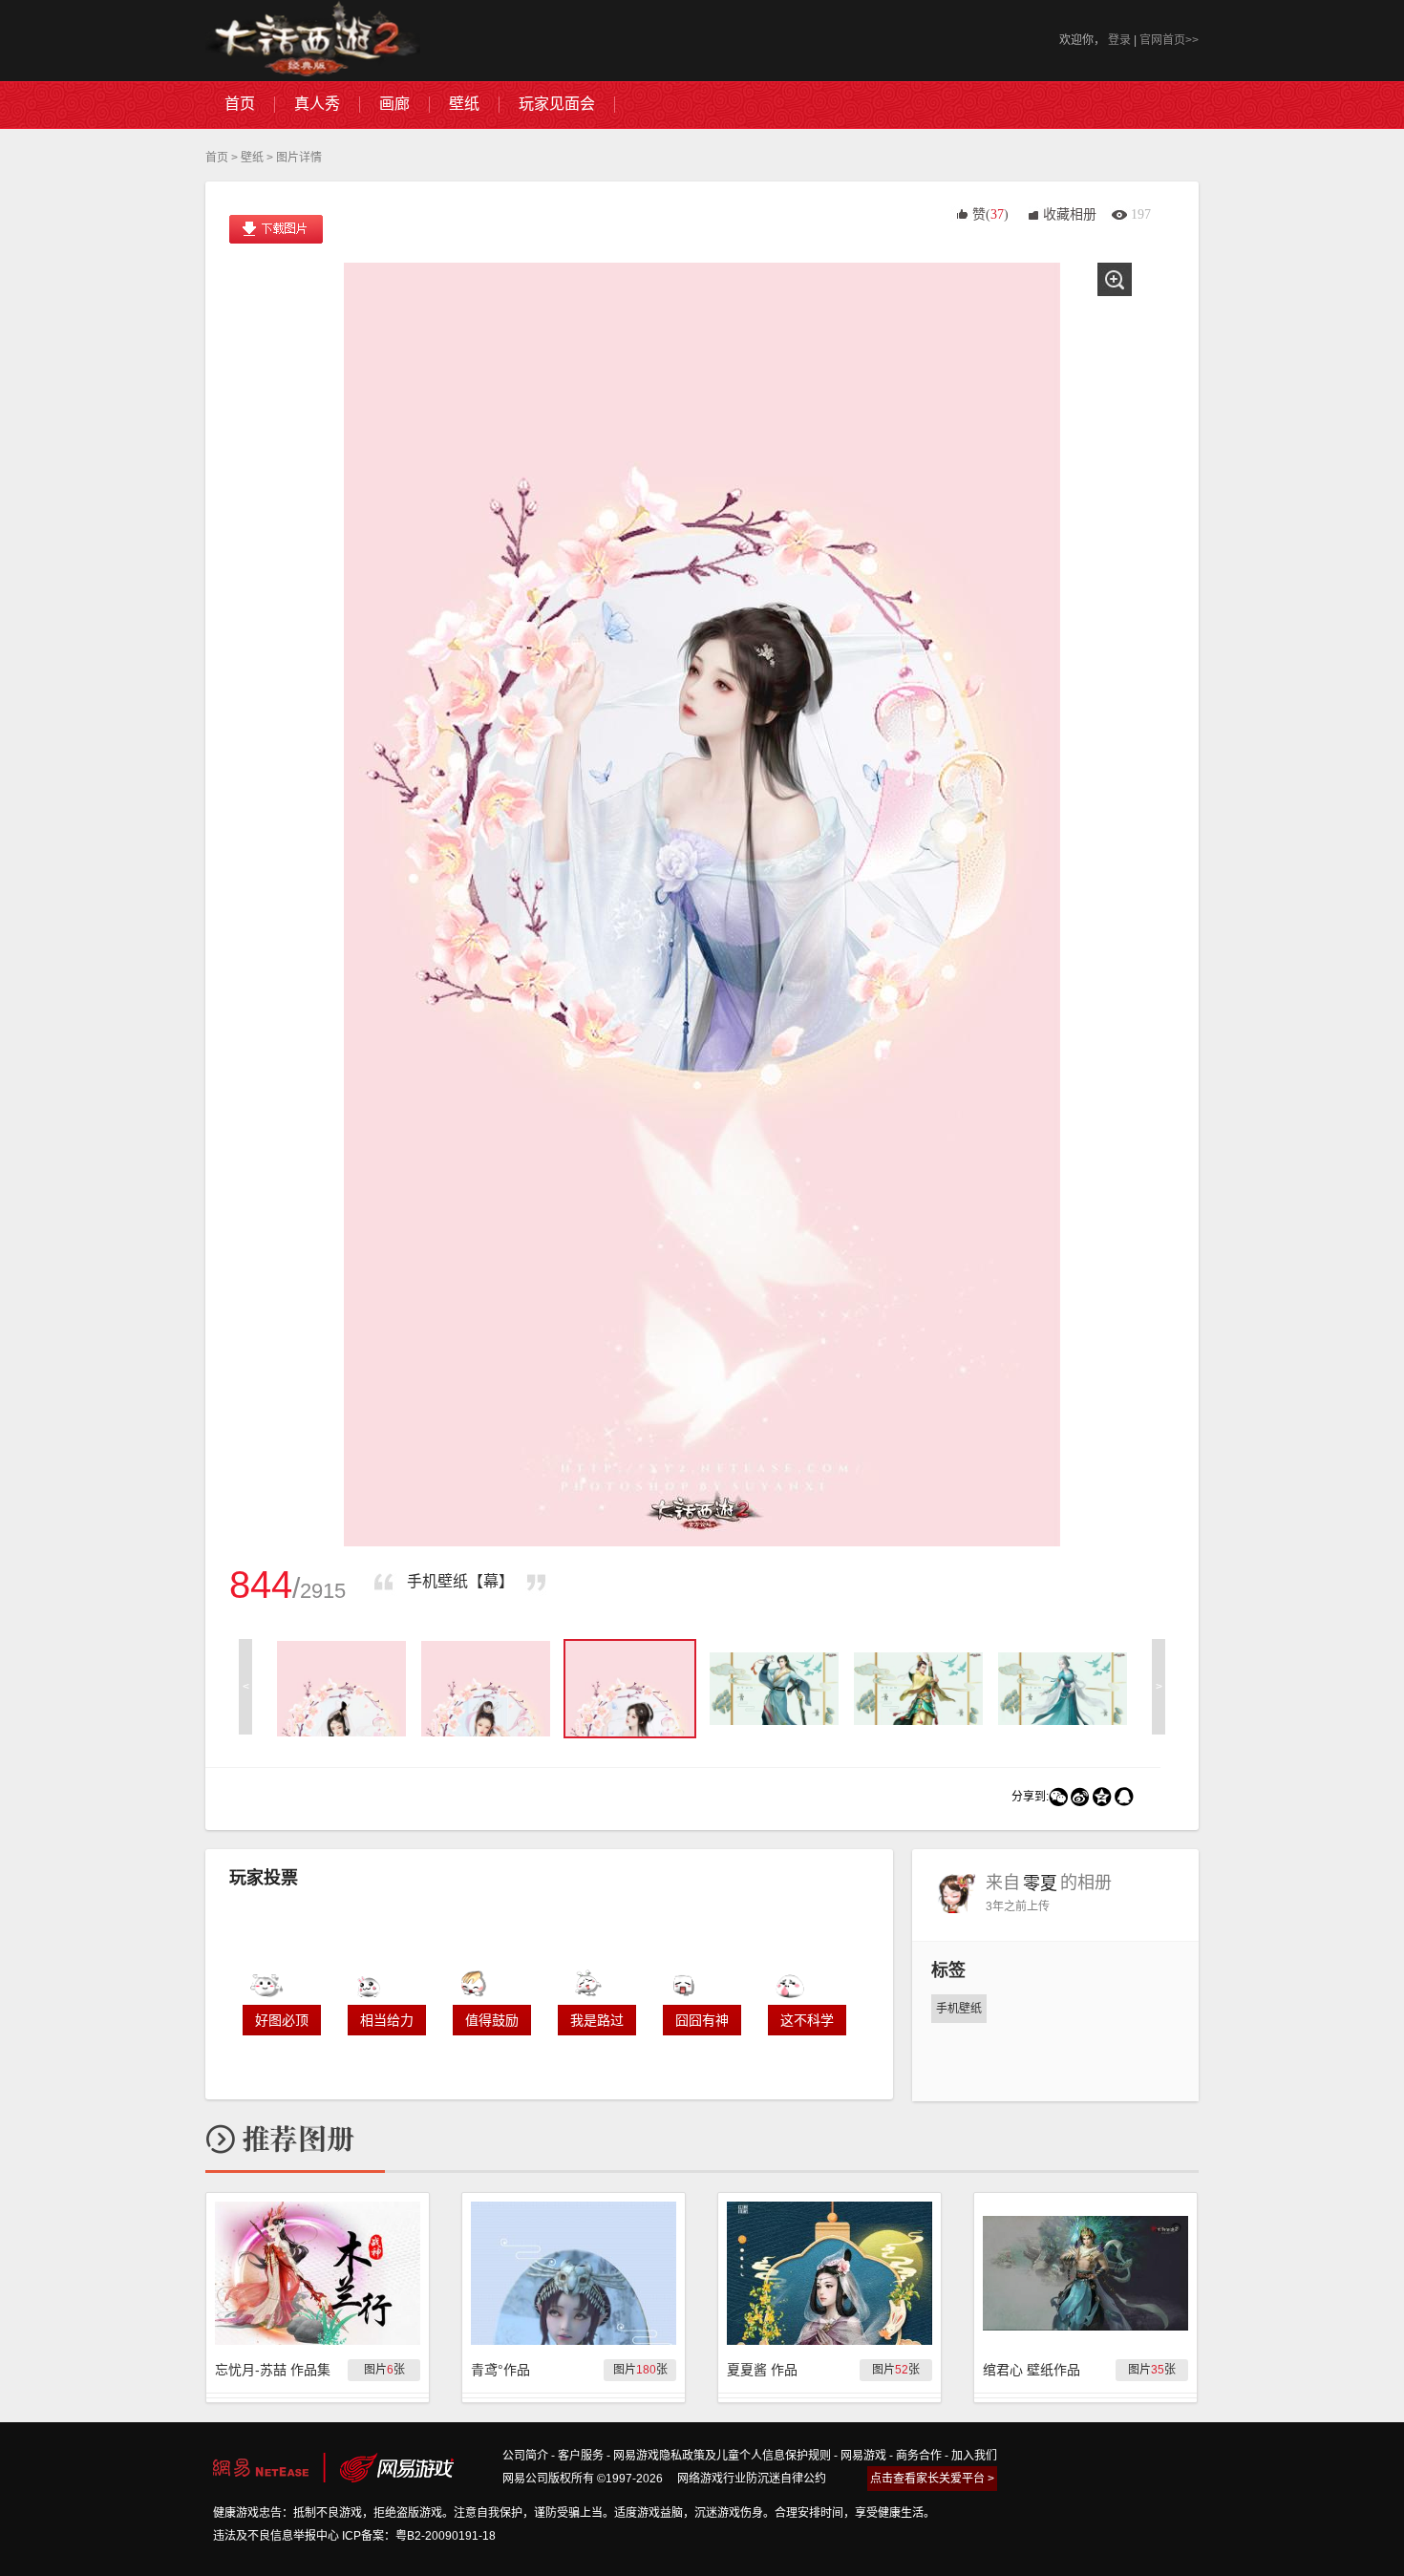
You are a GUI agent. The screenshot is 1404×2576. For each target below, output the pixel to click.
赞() (990, 214)
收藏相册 (1070, 214)
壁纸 (252, 158)
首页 (217, 158)
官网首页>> (1169, 40)
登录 (1119, 40)
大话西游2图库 (313, 41)
